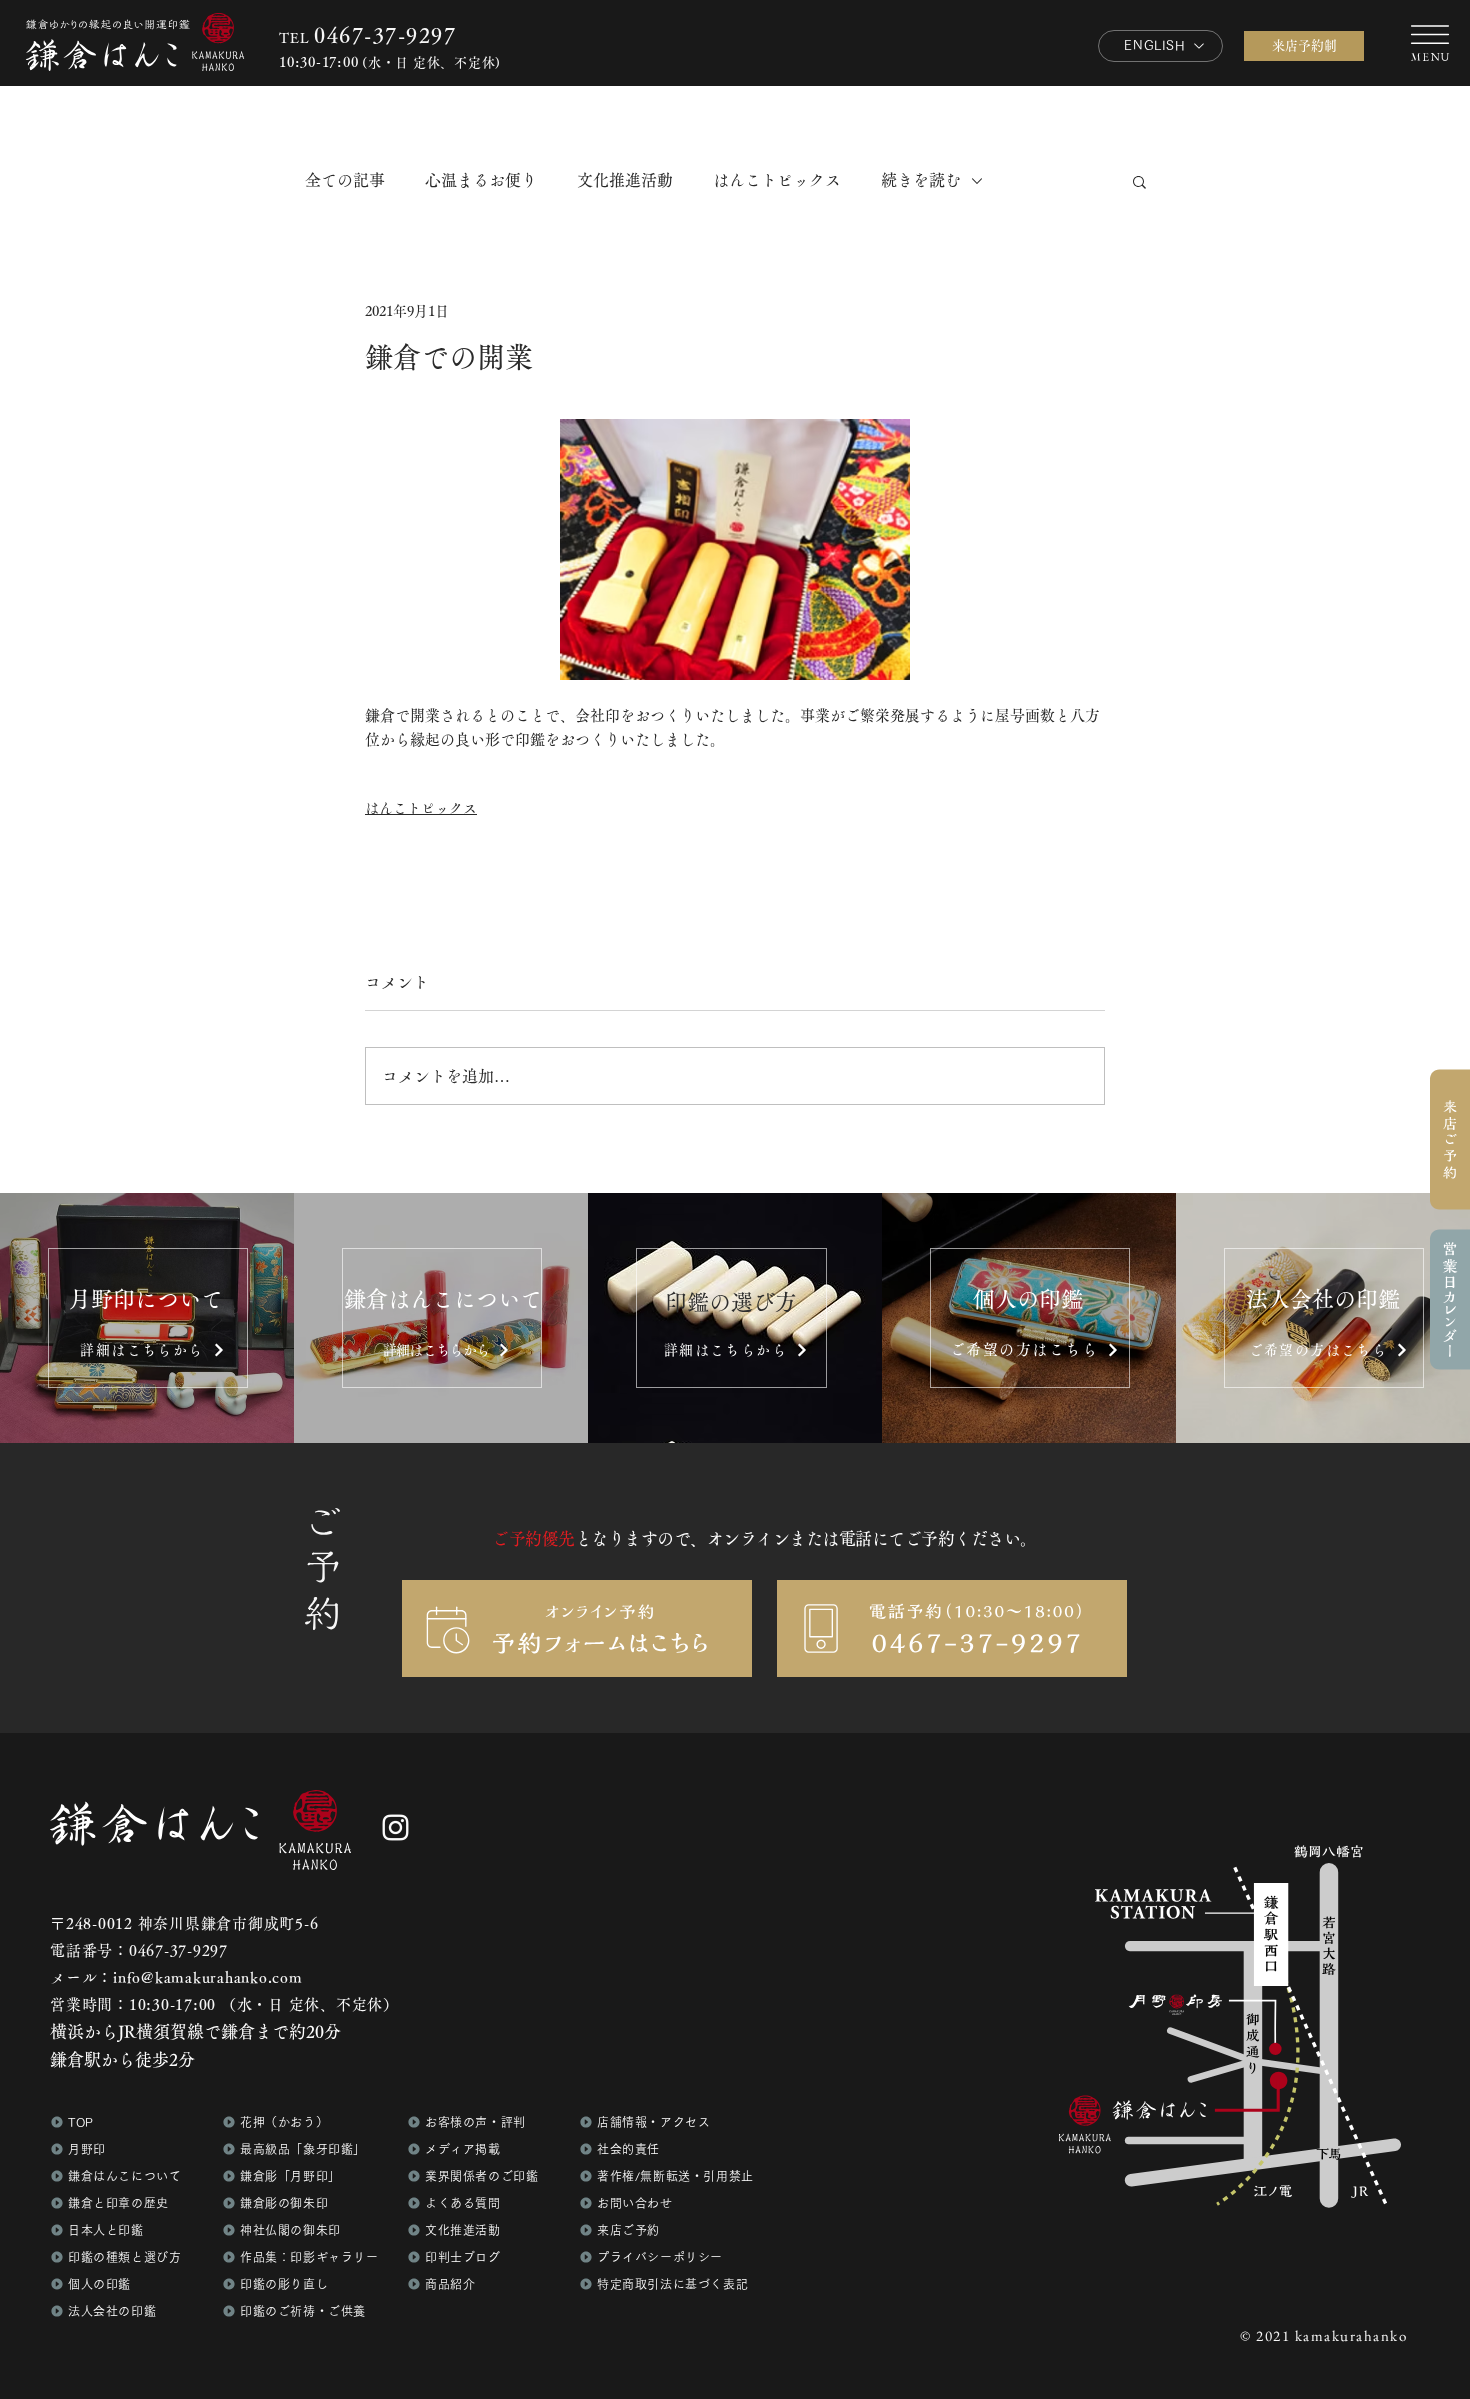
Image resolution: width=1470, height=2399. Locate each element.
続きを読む (921, 180)
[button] (1450, 1299)
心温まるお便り (481, 180)
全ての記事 (345, 180)
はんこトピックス (777, 180)
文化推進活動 (625, 180)
